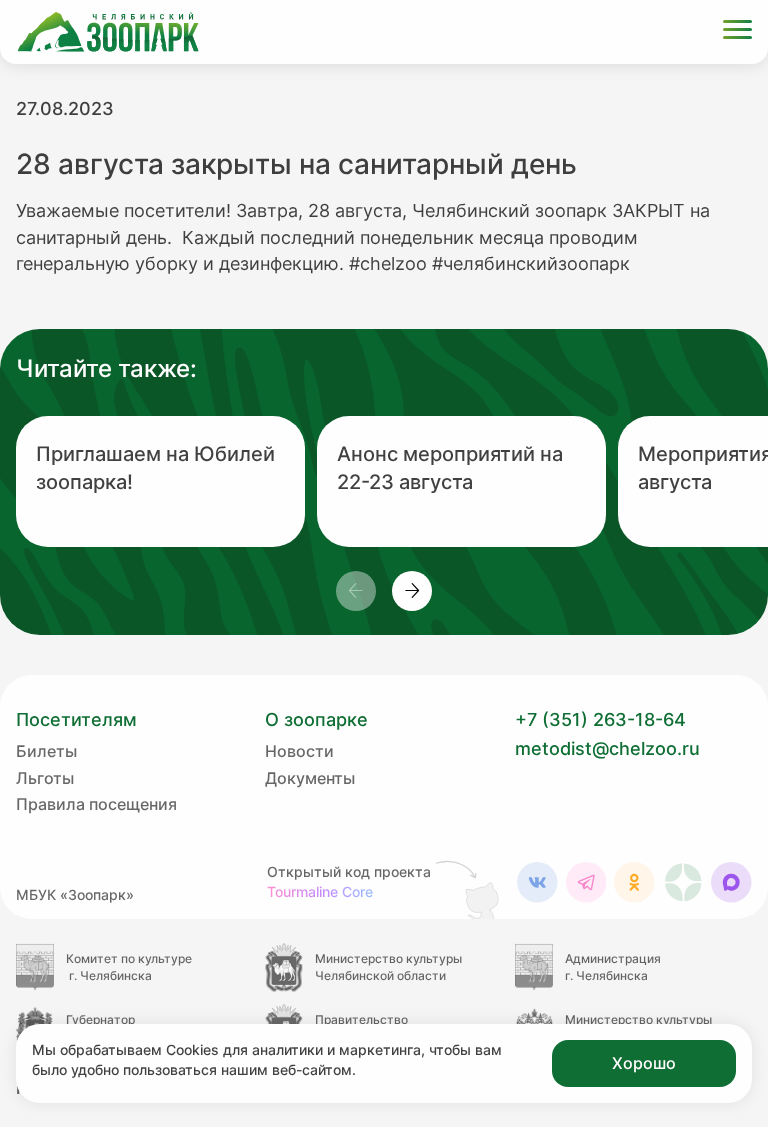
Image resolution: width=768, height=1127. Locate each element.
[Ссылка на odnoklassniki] (634, 882)
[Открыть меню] (737, 32)
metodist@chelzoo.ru (607, 748)
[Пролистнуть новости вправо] (412, 591)
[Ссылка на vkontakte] (537, 882)
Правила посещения (96, 804)
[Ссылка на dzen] (683, 882)
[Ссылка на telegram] (586, 882)
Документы (310, 778)
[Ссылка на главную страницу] (108, 32)
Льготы (45, 778)
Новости (299, 751)
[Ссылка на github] (469, 889)
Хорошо (644, 1063)
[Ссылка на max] (731, 882)
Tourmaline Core (320, 891)
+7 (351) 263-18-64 (600, 719)
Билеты (46, 751)
